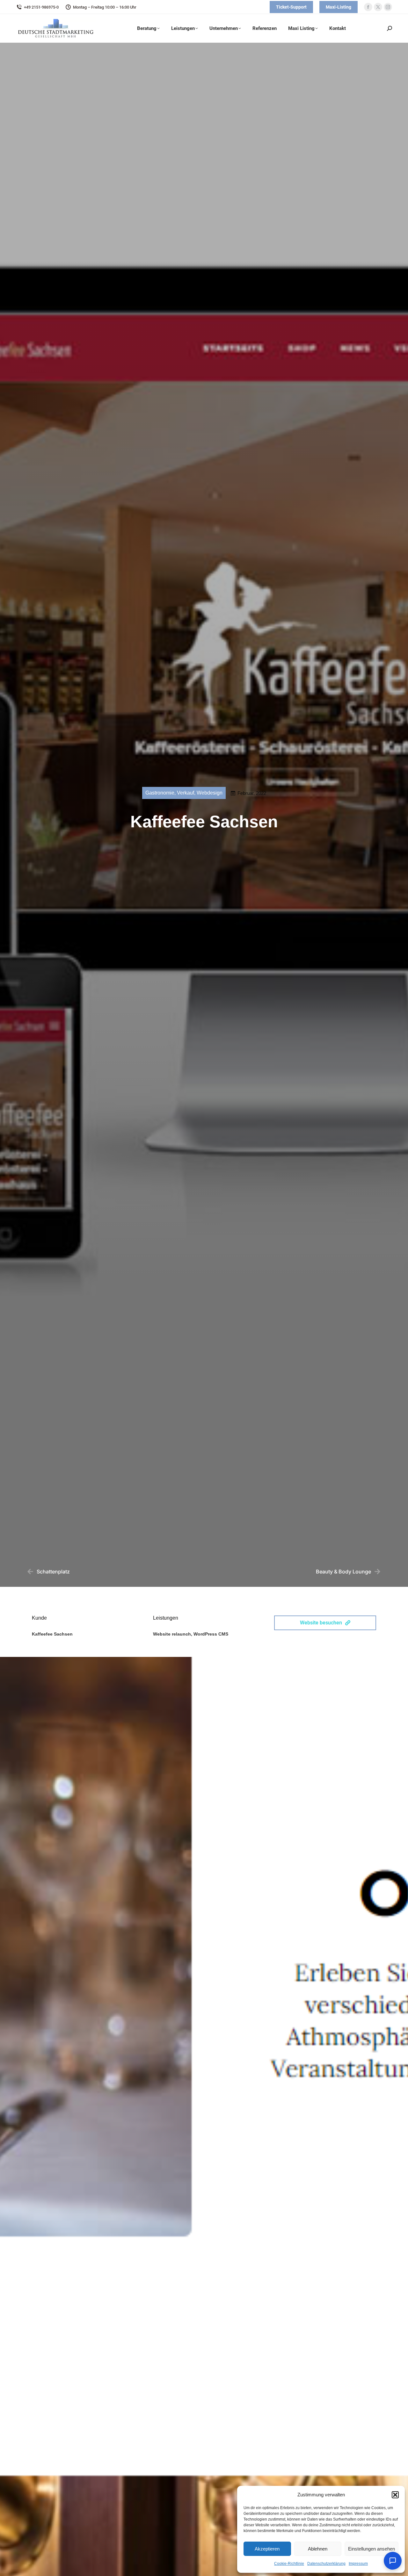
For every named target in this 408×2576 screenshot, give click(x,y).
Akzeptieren (267, 2549)
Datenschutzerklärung (326, 2564)
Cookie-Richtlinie (289, 2564)
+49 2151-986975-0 (41, 7)
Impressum (358, 2564)
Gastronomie (160, 793)
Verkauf (186, 793)
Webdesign (210, 793)
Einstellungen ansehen (372, 2549)
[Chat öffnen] (393, 2561)
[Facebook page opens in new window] (368, 7)
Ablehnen (318, 2549)
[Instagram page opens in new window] (388, 7)
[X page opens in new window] (378, 7)
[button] (395, 2495)
